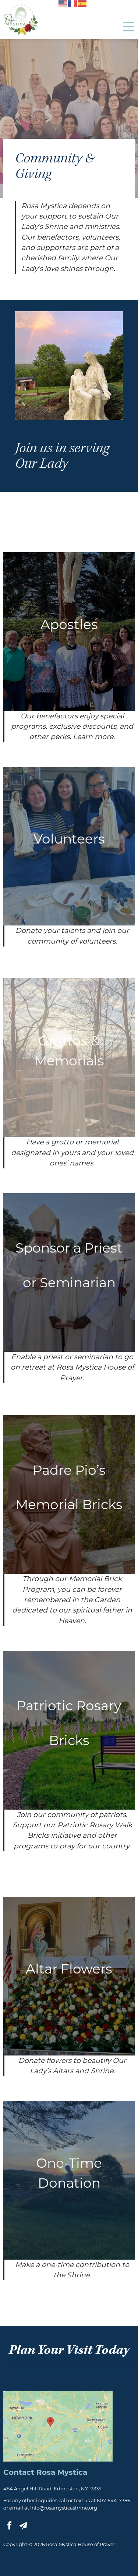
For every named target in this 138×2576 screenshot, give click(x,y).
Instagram (37, 2525)
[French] (73, 3)
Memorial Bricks (69, 1504)
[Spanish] (82, 3)
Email (23, 2525)
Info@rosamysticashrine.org (64, 2508)
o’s (69, 1470)
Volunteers (69, 839)
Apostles (69, 624)
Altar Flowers (69, 1969)
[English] (63, 3)
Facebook (9, 2525)
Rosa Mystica (21, 20)
